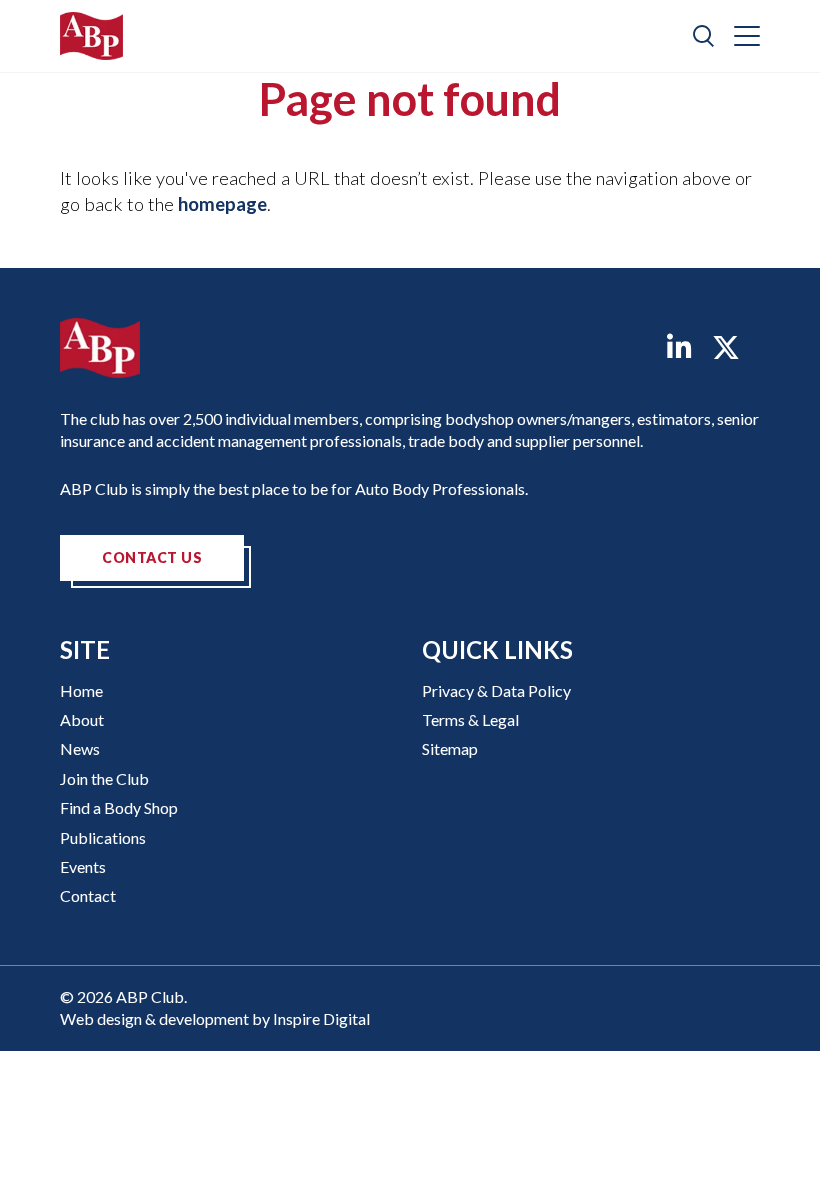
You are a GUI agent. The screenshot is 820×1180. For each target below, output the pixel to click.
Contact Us (152, 557)
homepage (222, 204)
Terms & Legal (470, 719)
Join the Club (104, 778)
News (80, 748)
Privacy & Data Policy (496, 690)
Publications (103, 837)
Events (83, 866)
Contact (88, 895)
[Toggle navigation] (747, 36)
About (82, 719)
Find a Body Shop (119, 807)
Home (81, 690)
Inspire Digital (321, 1018)
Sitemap (450, 748)
